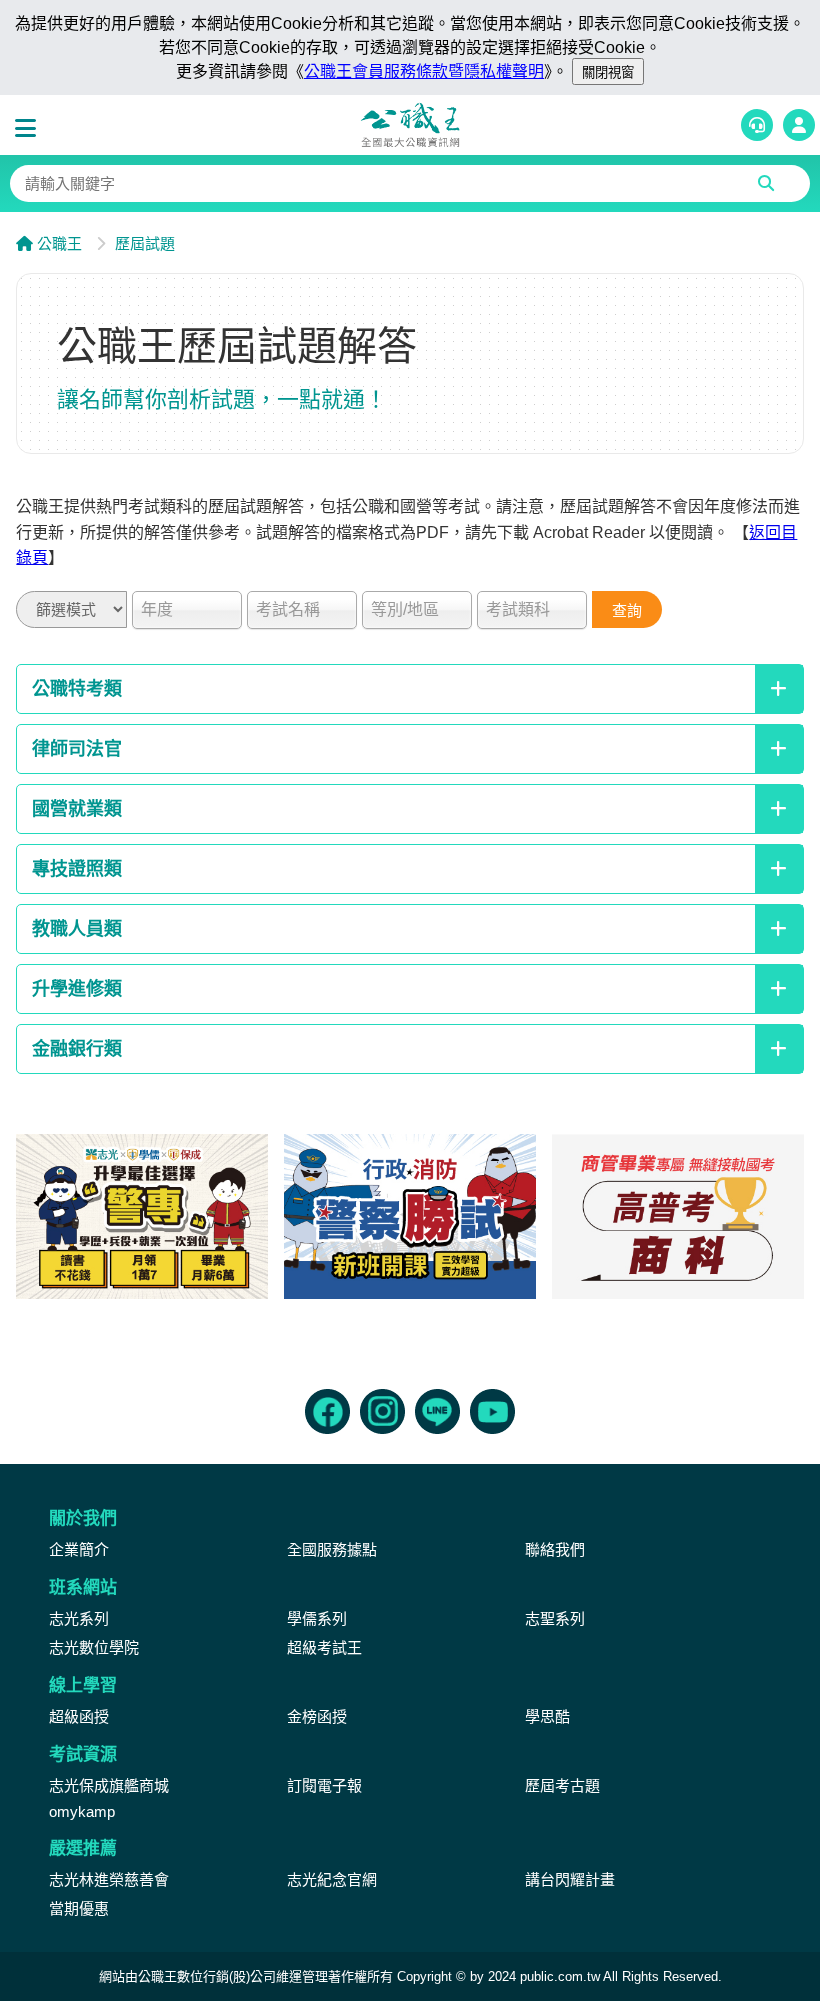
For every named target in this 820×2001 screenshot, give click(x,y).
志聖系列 (555, 1618)
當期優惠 (79, 1908)
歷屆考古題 (562, 1785)
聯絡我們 (555, 1549)
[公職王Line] (437, 1411)
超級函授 (79, 1716)
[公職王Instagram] (382, 1411)
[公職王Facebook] (327, 1411)
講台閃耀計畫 (570, 1879)
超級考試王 (324, 1647)
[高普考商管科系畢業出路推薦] (678, 1216)
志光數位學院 (94, 1647)
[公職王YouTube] (492, 1411)
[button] (30, 129)
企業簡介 (79, 1549)
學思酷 (547, 1716)
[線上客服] (757, 125)
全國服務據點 (332, 1549)
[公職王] (410, 125)
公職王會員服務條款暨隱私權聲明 (424, 71)
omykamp (82, 1811)
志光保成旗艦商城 (109, 1785)
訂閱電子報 (324, 1785)
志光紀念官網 (332, 1879)
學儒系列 (317, 1618)
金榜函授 (317, 1716)
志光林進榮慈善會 (109, 1879)
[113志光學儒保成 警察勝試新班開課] (410, 1216)
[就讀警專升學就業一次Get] (142, 1216)
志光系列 (79, 1618)
